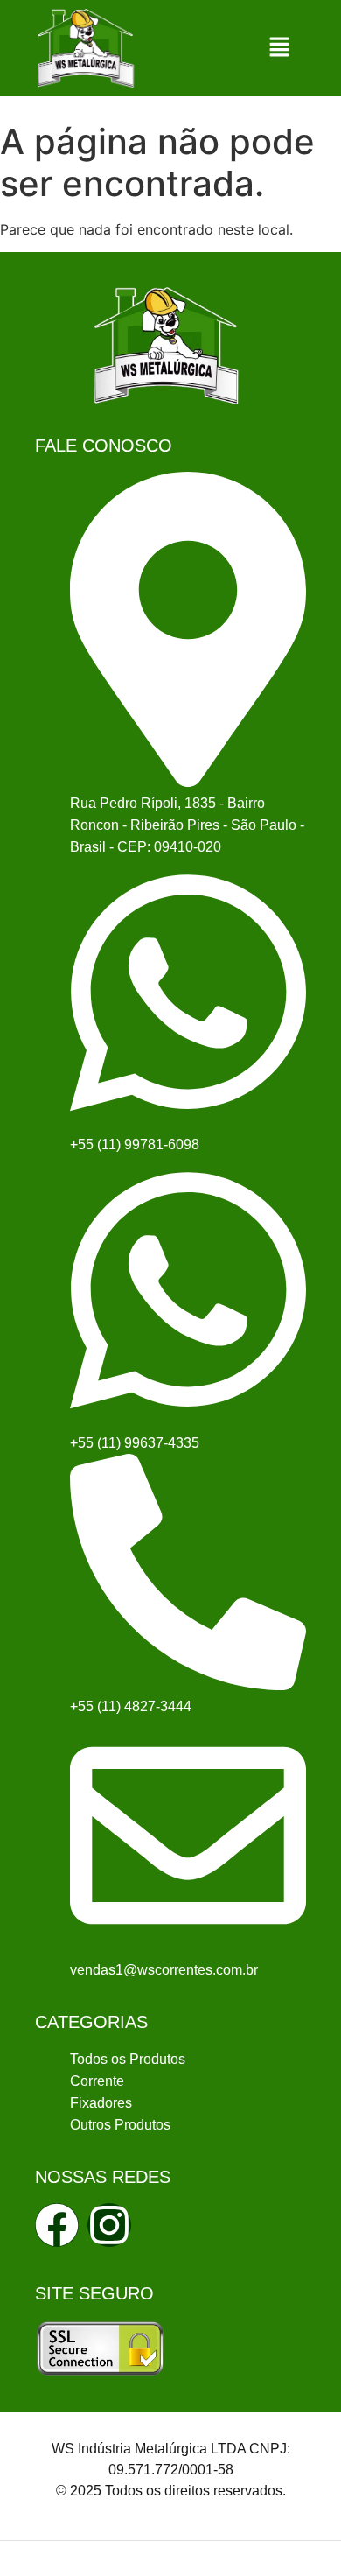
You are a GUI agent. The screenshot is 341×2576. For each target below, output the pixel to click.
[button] (280, 48)
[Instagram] (109, 2225)
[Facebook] (57, 2225)
